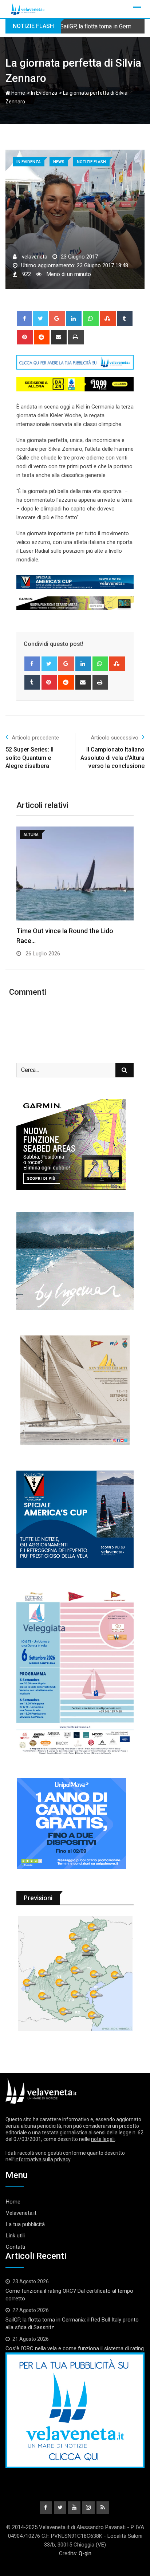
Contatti (15, 2247)
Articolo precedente (35, 738)
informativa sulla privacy (42, 2159)
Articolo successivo (115, 738)
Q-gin (85, 2553)
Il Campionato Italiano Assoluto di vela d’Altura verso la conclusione (112, 758)
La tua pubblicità (25, 2224)
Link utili (15, 2236)
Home (18, 93)
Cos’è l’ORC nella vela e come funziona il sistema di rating (75, 2348)
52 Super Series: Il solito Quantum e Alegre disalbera (29, 758)
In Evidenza (44, 93)
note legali (103, 2139)
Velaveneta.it (21, 2213)
